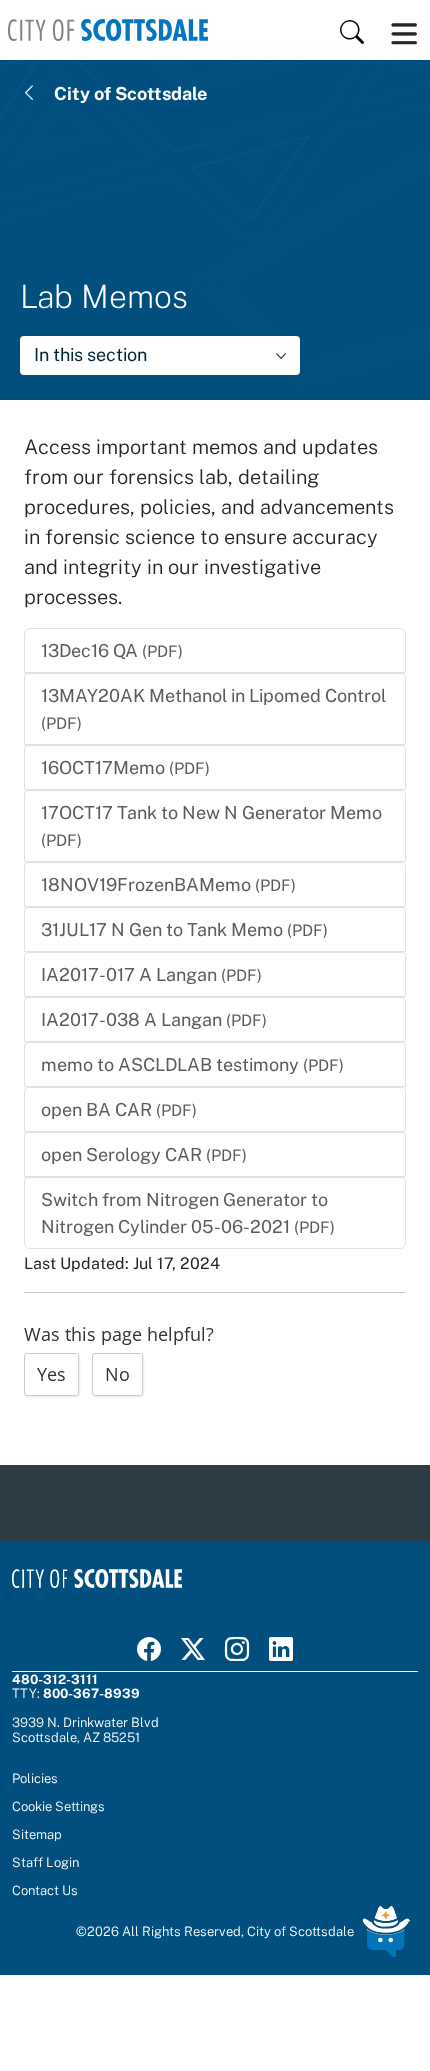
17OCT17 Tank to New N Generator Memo (211, 826)
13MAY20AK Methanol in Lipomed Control (213, 709)
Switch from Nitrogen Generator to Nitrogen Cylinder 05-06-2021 (188, 1213)
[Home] (108, 30)
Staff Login (45, 1862)
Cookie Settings (58, 1806)
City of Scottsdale (130, 93)
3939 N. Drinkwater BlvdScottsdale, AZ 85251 (85, 1729)
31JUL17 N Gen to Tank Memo (184, 929)
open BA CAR (119, 1109)
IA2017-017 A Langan (151, 974)
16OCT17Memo (125, 767)
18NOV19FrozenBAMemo (168, 884)
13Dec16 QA (112, 650)
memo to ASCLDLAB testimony (192, 1064)
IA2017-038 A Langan (154, 1019)
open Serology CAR (144, 1154)
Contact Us (45, 1890)
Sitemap (37, 1834)
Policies (35, 1778)
